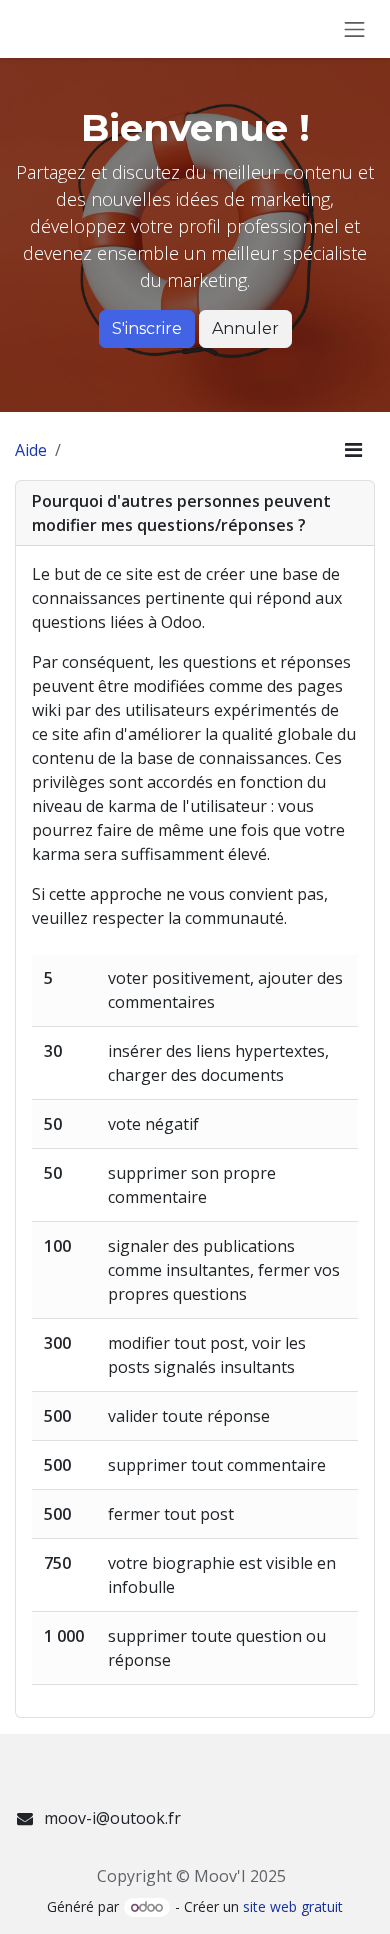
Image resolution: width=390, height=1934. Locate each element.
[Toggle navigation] (355, 29)
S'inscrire (147, 328)
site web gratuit (293, 1906)
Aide (31, 450)
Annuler (245, 328)
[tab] (195, 513)
